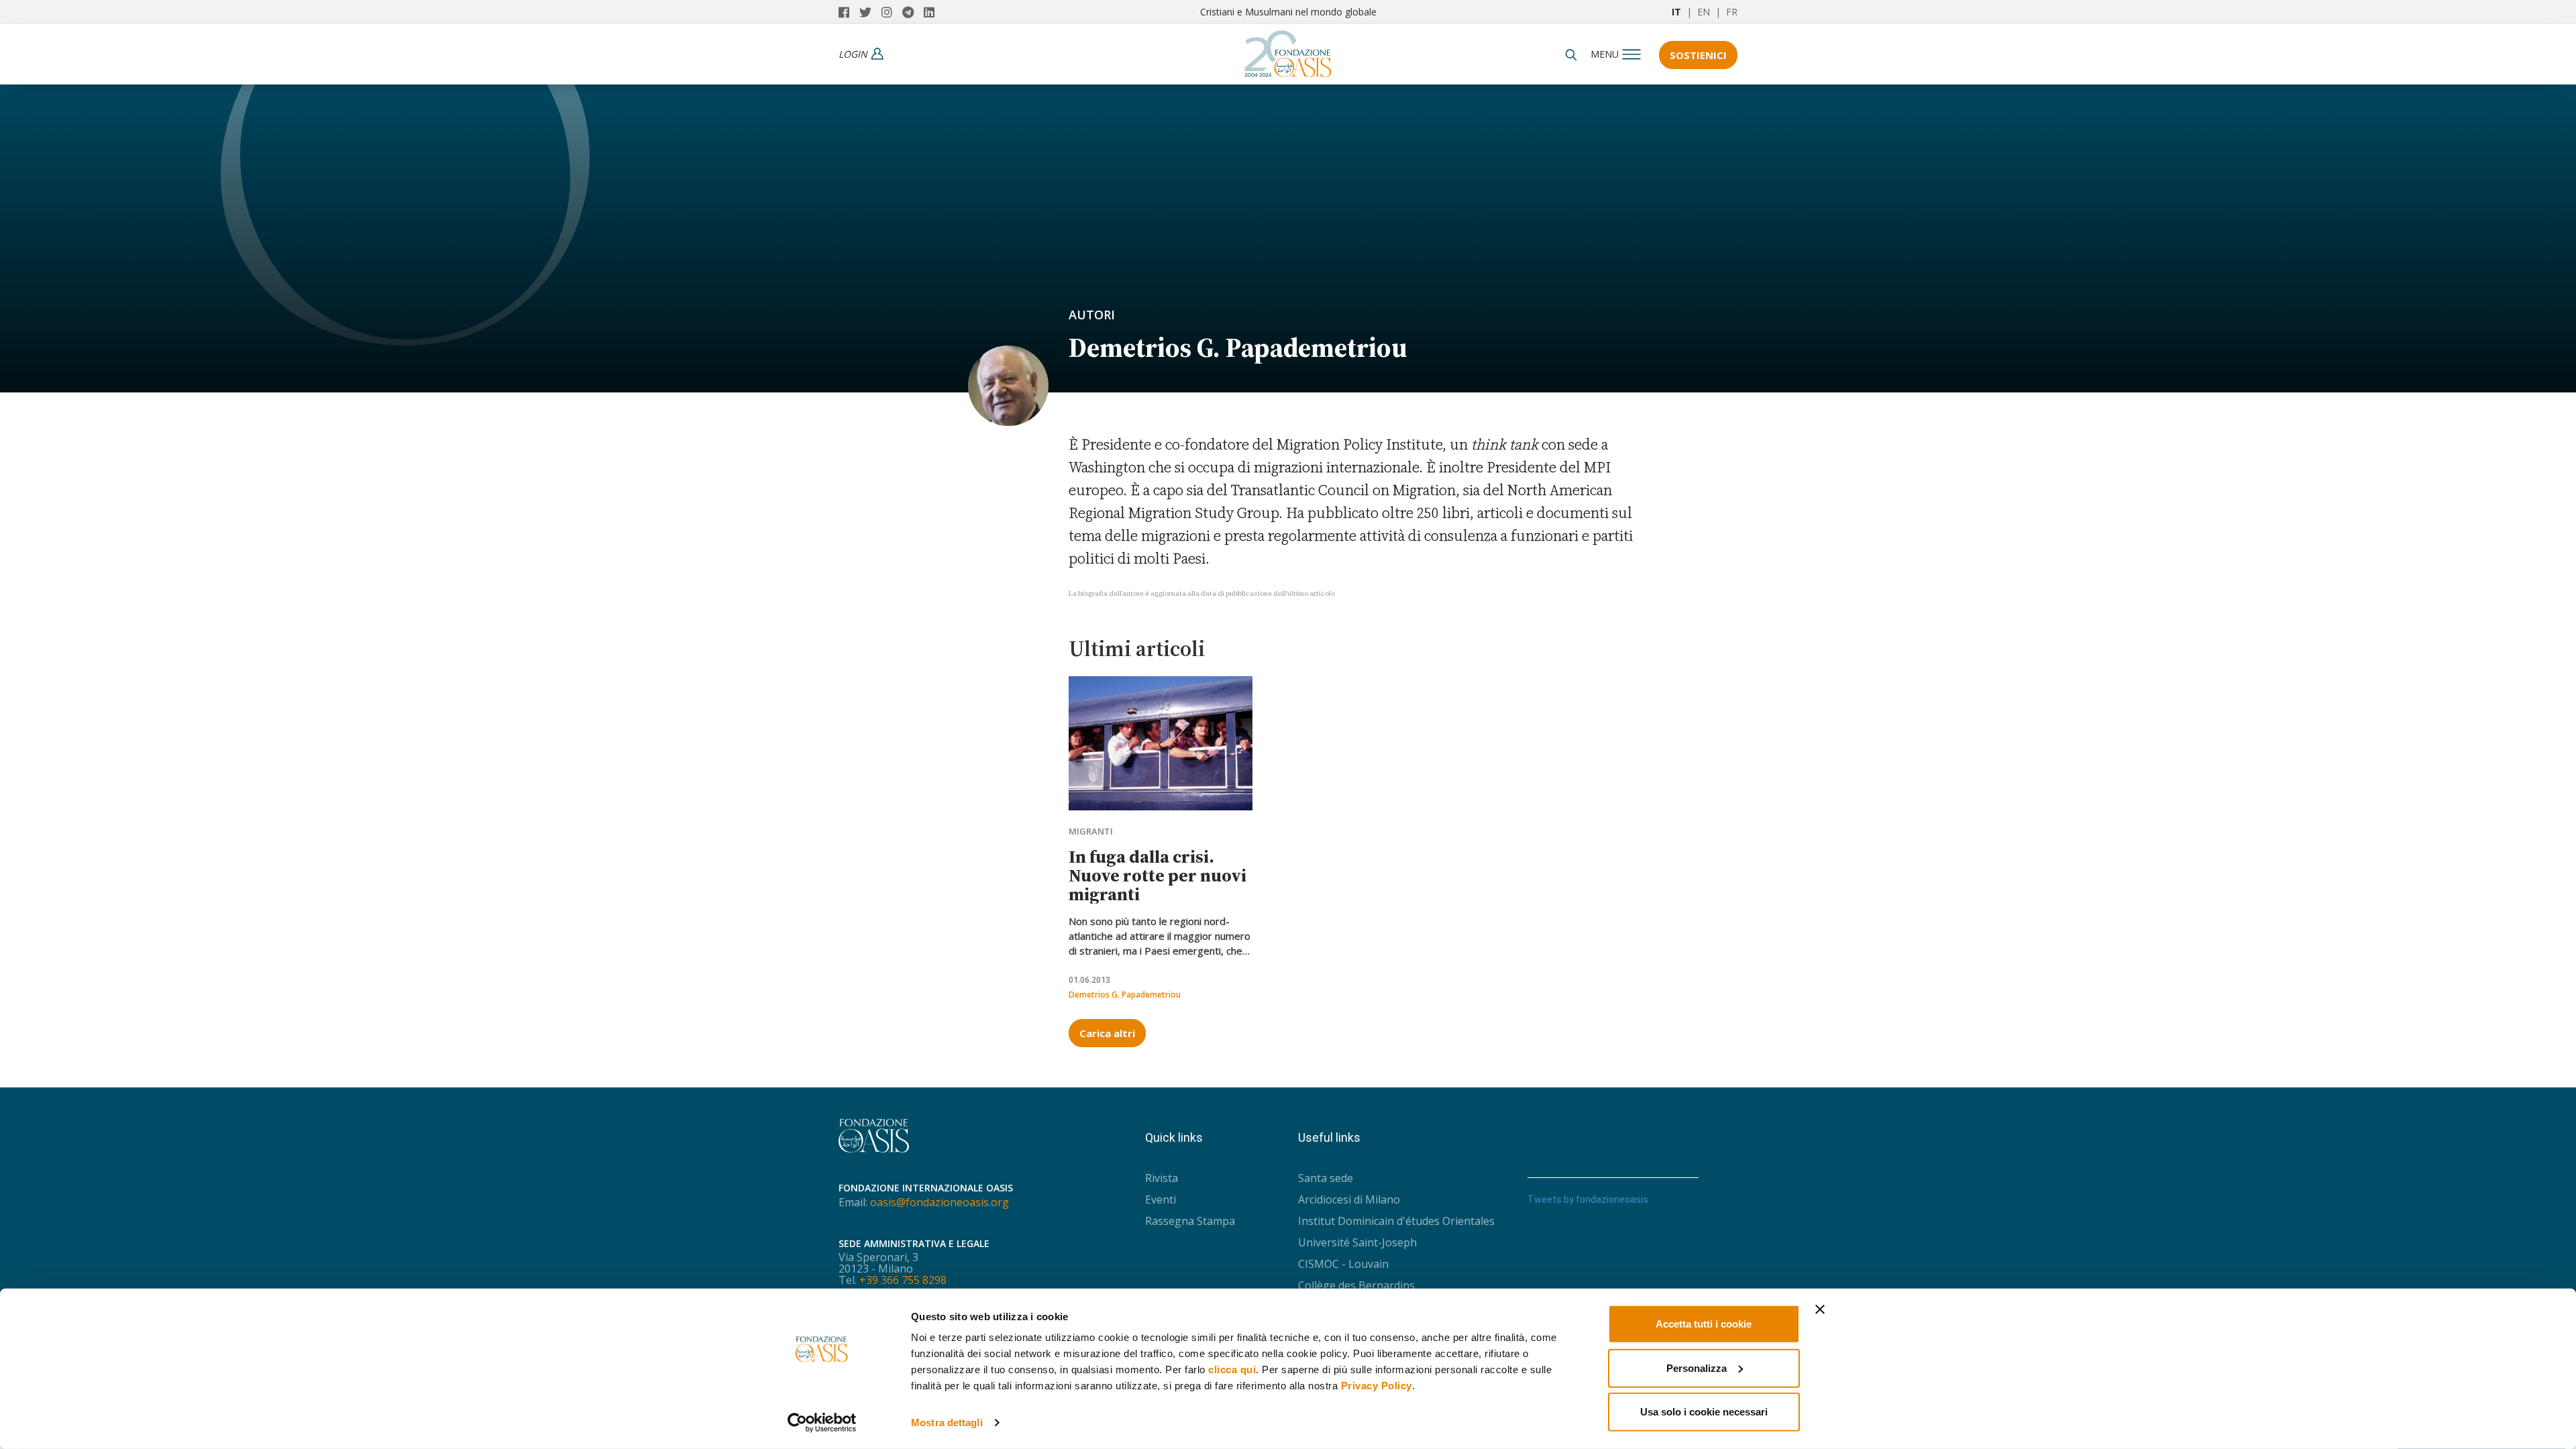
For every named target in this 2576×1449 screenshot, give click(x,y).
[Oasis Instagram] (892, 12)
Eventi (1161, 1199)
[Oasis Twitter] (870, 12)
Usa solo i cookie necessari (1704, 1412)
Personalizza (1697, 1367)
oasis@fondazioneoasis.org (940, 1202)
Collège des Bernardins (1356, 1285)
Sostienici (1698, 55)
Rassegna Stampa (1190, 1221)
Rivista (1162, 1178)
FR (1732, 12)
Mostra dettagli (947, 1423)
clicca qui (1232, 1370)
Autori (1092, 315)
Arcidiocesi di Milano (1349, 1199)
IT (1676, 12)
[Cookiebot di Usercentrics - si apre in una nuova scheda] (822, 1423)
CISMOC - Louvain (1343, 1264)
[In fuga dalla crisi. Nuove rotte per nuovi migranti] (1161, 743)
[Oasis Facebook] (849, 12)
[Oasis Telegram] (913, 12)
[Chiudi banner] (1820, 1309)
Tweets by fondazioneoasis (1588, 1199)
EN (1704, 12)
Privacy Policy (1377, 1386)
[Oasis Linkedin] (932, 12)
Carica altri (1107, 1033)
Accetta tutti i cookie (1704, 1324)
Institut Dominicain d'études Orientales (1396, 1221)
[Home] (1288, 50)
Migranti (1091, 831)
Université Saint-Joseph (1357, 1242)
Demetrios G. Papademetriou (1125, 995)
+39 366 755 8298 (903, 1280)
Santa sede (1326, 1178)
